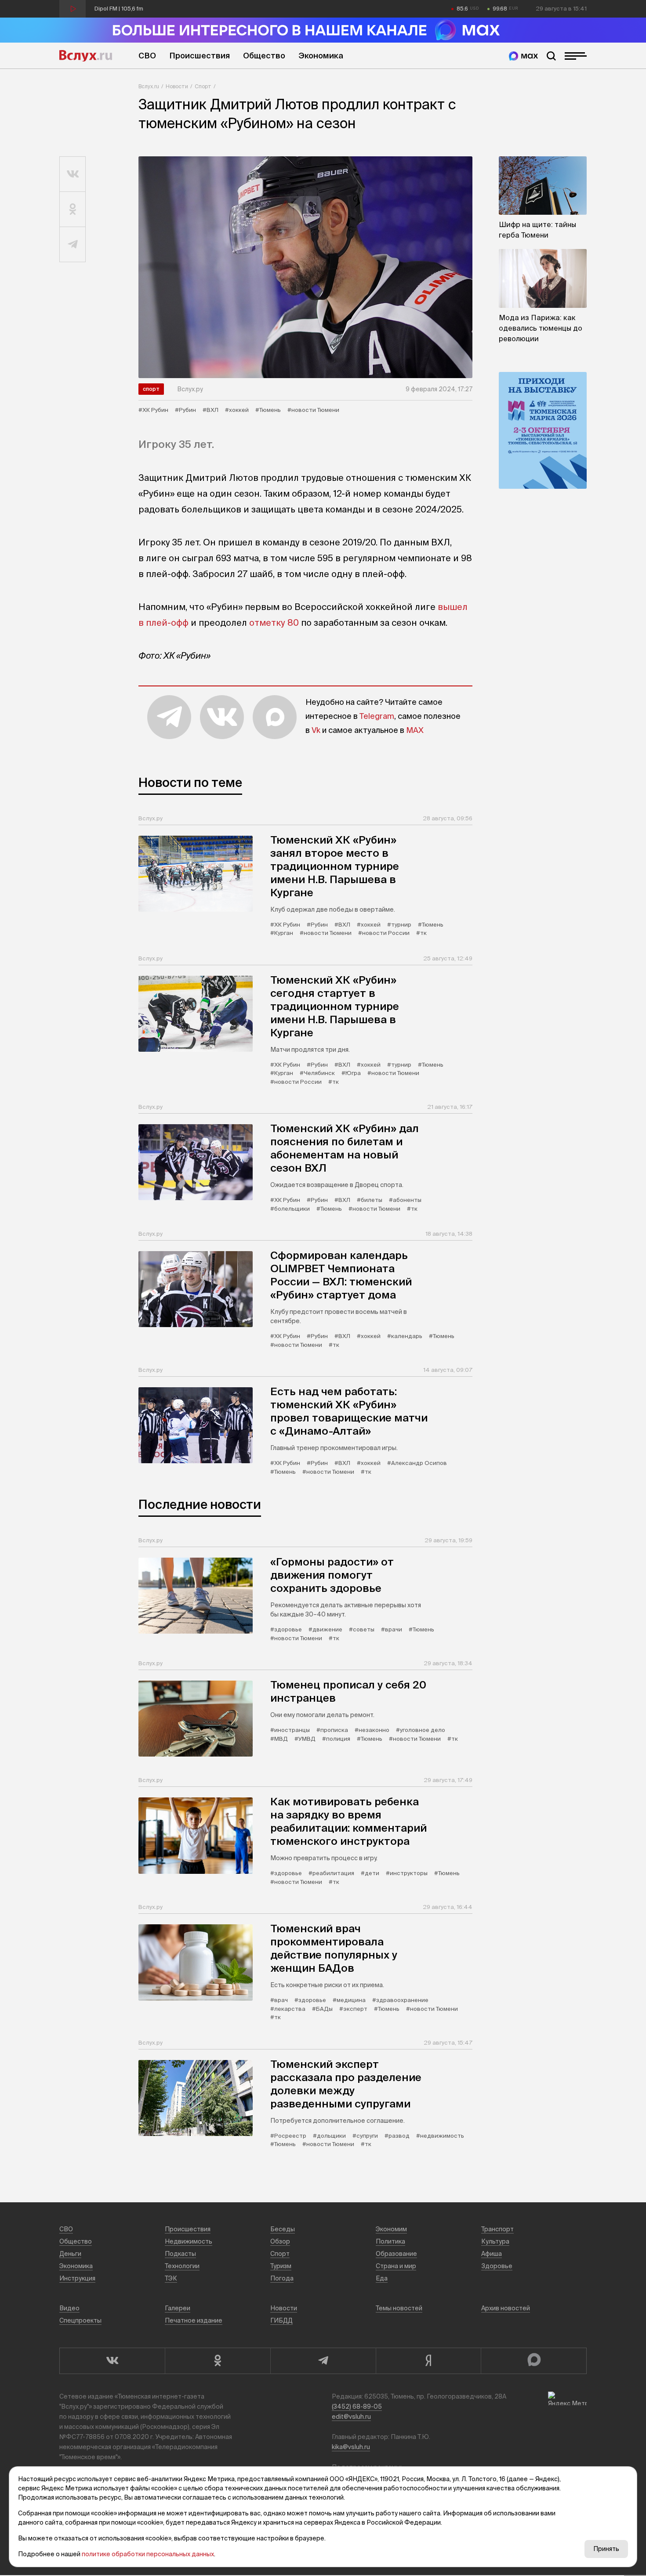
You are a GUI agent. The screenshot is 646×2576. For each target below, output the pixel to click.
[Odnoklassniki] (218, 2361)
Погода (282, 2278)
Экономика (321, 56)
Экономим (391, 2229)
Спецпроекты (80, 2320)
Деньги (70, 2254)
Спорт (203, 86)
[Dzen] (428, 2361)
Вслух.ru (86, 56)
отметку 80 (274, 622)
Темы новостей (399, 2308)
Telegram (377, 716)
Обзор (280, 2241)
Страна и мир (396, 2266)
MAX (415, 730)
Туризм (281, 2266)
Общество (264, 56)
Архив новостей (506, 2308)
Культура (495, 2241)
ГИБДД (281, 2320)
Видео (69, 2308)
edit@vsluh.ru (351, 2417)
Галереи (178, 2308)
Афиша (492, 2254)
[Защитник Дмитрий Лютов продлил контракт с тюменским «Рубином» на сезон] (305, 267)
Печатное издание (194, 2320)
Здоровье (497, 2266)
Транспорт (497, 2229)
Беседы (283, 2229)
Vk (316, 730)
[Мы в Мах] (523, 56)
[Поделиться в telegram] (73, 245)
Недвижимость (189, 2241)
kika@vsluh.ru (351, 2447)
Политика (390, 2241)
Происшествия (200, 56)
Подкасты (180, 2254)
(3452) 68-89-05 (357, 2406)
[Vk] (112, 2361)
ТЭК (171, 2278)
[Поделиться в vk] (73, 174)
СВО (147, 56)
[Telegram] (323, 2361)
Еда (382, 2278)
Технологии (182, 2266)
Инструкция (77, 2278)
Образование (396, 2254)
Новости (177, 86)
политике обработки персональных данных (148, 2554)
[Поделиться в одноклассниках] (73, 209)
